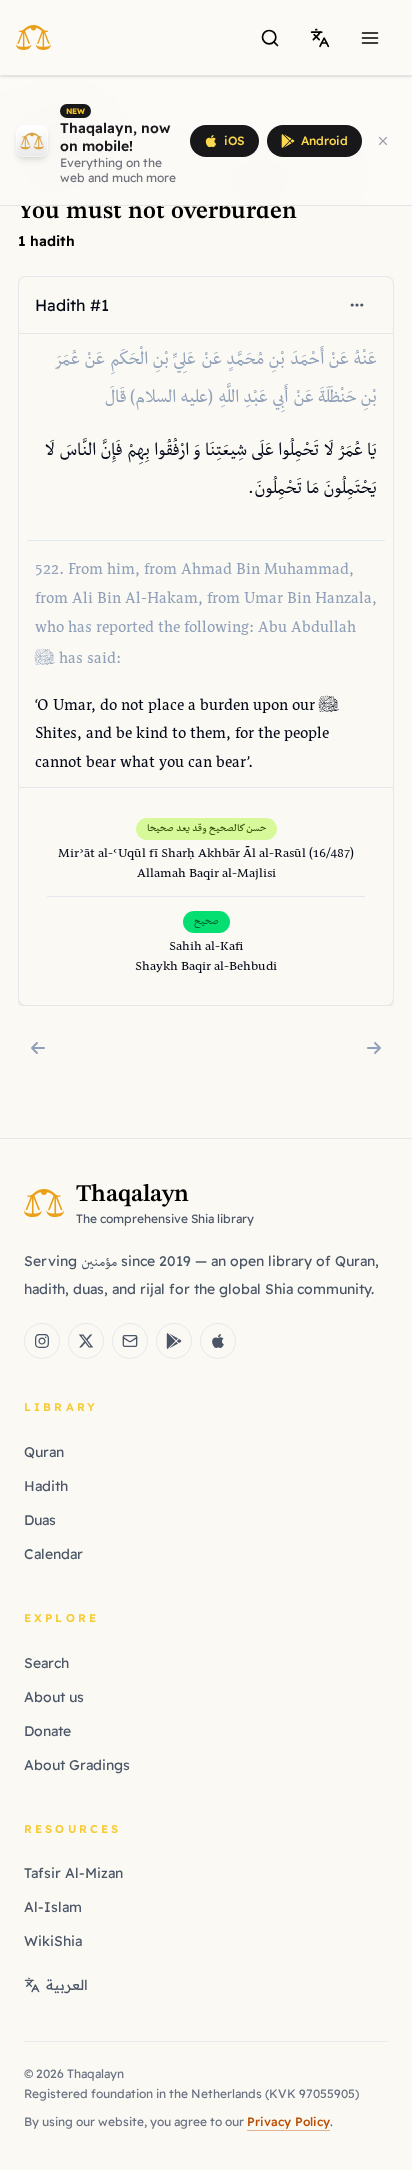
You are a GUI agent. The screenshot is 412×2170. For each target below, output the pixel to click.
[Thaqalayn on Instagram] (42, 1341)
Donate (47, 1731)
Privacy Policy (288, 2121)
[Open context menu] (357, 305)
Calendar (53, 1554)
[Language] (320, 38)
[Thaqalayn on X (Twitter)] (86, 1341)
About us (54, 1697)
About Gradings (77, 1765)
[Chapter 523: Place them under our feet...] (374, 1048)
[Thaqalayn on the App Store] (218, 1341)
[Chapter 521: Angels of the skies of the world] (38, 1048)
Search (46, 1663)
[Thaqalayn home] (39, 37)
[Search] (270, 38)
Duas (40, 1520)
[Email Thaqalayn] (130, 1341)
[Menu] (370, 38)
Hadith (46, 1486)
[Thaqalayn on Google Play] (174, 1341)
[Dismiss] (383, 141)
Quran (44, 1452)
